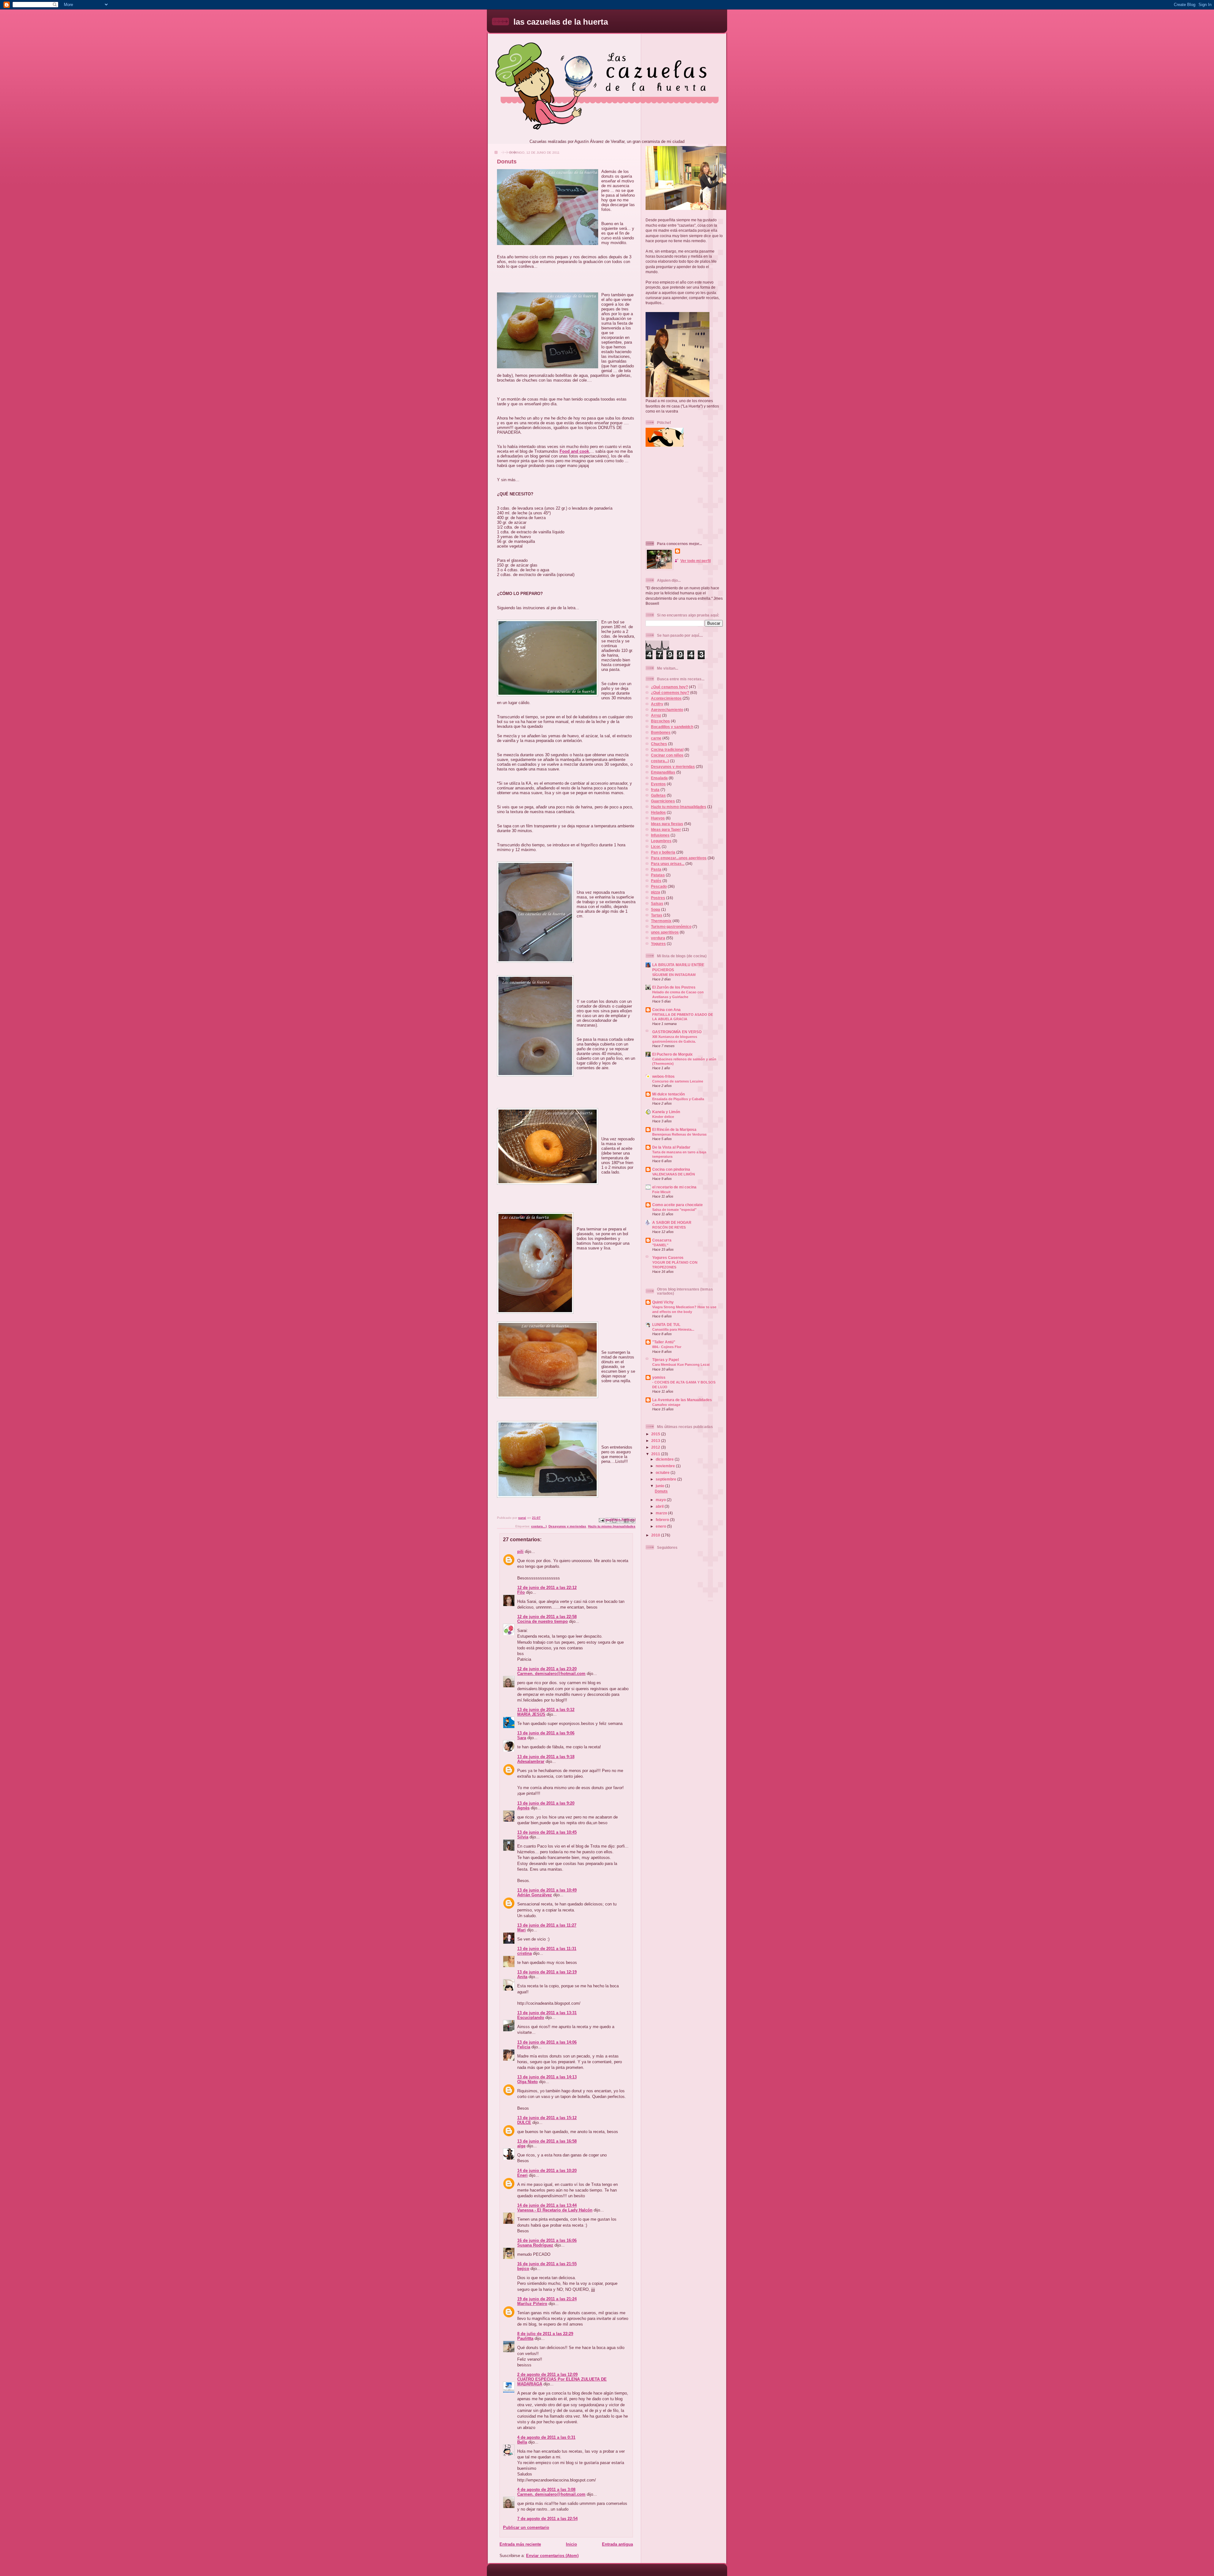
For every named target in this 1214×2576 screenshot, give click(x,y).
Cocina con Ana (666, 1010)
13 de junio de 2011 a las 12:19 (547, 1972)
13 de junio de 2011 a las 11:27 (547, 1925)
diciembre (665, 1459)
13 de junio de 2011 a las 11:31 (547, 1949)
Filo (521, 1592)
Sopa (656, 909)
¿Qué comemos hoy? (670, 693)
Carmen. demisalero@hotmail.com (551, 1674)
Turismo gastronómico (671, 926)
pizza (656, 892)
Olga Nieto (527, 2082)
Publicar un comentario (526, 2527)
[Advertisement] (685, 494)
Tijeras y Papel (665, 1360)
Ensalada (659, 778)
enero (661, 1526)
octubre (663, 1472)
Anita (522, 1977)
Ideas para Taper (666, 829)
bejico (523, 2269)
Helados (658, 812)
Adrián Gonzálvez (535, 1895)
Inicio (571, 2544)
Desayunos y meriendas (567, 1526)
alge (521, 2146)
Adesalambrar (531, 1761)
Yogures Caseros (668, 1257)
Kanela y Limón (666, 1112)
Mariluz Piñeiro (532, 2304)
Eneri (522, 2175)
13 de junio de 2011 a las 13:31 (547, 2013)
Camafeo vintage (666, 1405)
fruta (655, 790)
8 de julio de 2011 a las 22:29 (545, 2334)
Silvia (523, 1837)
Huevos (658, 818)
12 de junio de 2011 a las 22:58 (547, 1617)
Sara (522, 1738)
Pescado (659, 886)
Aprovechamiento (667, 710)
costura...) (539, 1526)
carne (656, 738)
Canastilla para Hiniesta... (673, 1329)
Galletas (658, 795)
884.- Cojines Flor (667, 1347)
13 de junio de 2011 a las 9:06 (546, 1733)
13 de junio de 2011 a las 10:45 (547, 1832)
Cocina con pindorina (671, 1169)
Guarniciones (663, 801)
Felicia (524, 2047)
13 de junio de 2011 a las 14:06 (547, 2042)
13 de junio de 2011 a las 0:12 (546, 1710)
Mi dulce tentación (668, 1094)
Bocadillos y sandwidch (672, 727)
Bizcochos (660, 721)
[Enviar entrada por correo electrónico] (601, 1520)
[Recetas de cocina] (665, 445)
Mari (521, 1930)
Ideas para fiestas (667, 824)
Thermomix (661, 921)
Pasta (656, 869)
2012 (656, 1447)
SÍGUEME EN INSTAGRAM (674, 975)
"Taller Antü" (664, 1342)
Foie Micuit (661, 1192)
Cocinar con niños (667, 755)
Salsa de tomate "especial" (674, 1210)
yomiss (659, 1377)
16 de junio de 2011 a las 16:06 (547, 2240)
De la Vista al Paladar (671, 1147)
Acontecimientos (666, 698)
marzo (662, 1513)
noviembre (666, 1466)
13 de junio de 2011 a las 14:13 (547, 2077)
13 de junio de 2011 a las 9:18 (546, 1757)
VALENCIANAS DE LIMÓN (674, 1174)
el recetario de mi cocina (674, 1187)
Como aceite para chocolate (678, 1205)
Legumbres (661, 841)
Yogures (658, 944)
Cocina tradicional (667, 749)
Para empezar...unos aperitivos (679, 858)
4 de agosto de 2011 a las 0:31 (546, 2437)
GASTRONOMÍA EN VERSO (677, 1032)
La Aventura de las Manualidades (682, 1400)
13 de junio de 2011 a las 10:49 (547, 1890)
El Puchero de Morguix (672, 1054)
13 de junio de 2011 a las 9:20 (546, 1803)
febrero (663, 1520)
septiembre (666, 1479)
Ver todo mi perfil (696, 561)
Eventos (658, 784)
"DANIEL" (660, 1245)
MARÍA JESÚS (531, 1714)
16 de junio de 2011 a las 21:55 (547, 2264)
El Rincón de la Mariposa (674, 1129)
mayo (661, 1500)
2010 (656, 1535)
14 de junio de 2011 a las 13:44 (547, 2205)
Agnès (523, 1808)
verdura (658, 938)
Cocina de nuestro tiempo (543, 1621)
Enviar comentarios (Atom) (552, 2556)
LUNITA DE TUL (666, 1325)
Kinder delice (663, 1117)
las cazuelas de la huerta (561, 22)
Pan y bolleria (663, 852)
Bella (522, 2442)
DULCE (524, 2122)
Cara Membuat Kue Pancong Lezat (681, 1365)
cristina (524, 1953)
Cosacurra (662, 1240)
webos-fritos (663, 1076)
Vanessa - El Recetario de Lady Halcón (555, 2210)
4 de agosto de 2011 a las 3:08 (546, 2490)
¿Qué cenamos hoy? (669, 687)
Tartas (657, 915)
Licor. (656, 846)
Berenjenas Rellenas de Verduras (679, 1134)
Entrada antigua (617, 2544)
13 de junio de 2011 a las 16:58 (547, 2141)
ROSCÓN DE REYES (669, 1227)
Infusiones (660, 835)
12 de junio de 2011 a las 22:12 (547, 1588)
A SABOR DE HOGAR (672, 1222)
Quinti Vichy (663, 1302)
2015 (656, 1434)
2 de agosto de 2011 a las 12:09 (547, 2374)
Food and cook (574, 451)
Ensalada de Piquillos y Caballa (678, 1099)
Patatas (658, 875)
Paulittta (525, 2338)
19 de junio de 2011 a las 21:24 (547, 2299)
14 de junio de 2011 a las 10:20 (547, 2171)
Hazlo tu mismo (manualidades (612, 1526)
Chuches (659, 744)
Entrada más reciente (520, 2544)
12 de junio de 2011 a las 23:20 (547, 1669)
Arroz (656, 715)
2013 (656, 1441)
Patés (656, 881)
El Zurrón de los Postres (674, 987)
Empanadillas (663, 772)
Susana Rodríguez (535, 2245)
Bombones (661, 732)
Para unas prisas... (668, 864)
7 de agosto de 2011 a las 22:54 (547, 2519)
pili (520, 1552)
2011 (656, 1454)
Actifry (657, 704)
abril (660, 1506)
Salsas (657, 903)
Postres (658, 898)
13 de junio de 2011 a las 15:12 (547, 2118)
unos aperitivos (665, 932)
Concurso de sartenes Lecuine (678, 1081)
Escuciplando (531, 2018)
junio (660, 1486)
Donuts (661, 1491)
